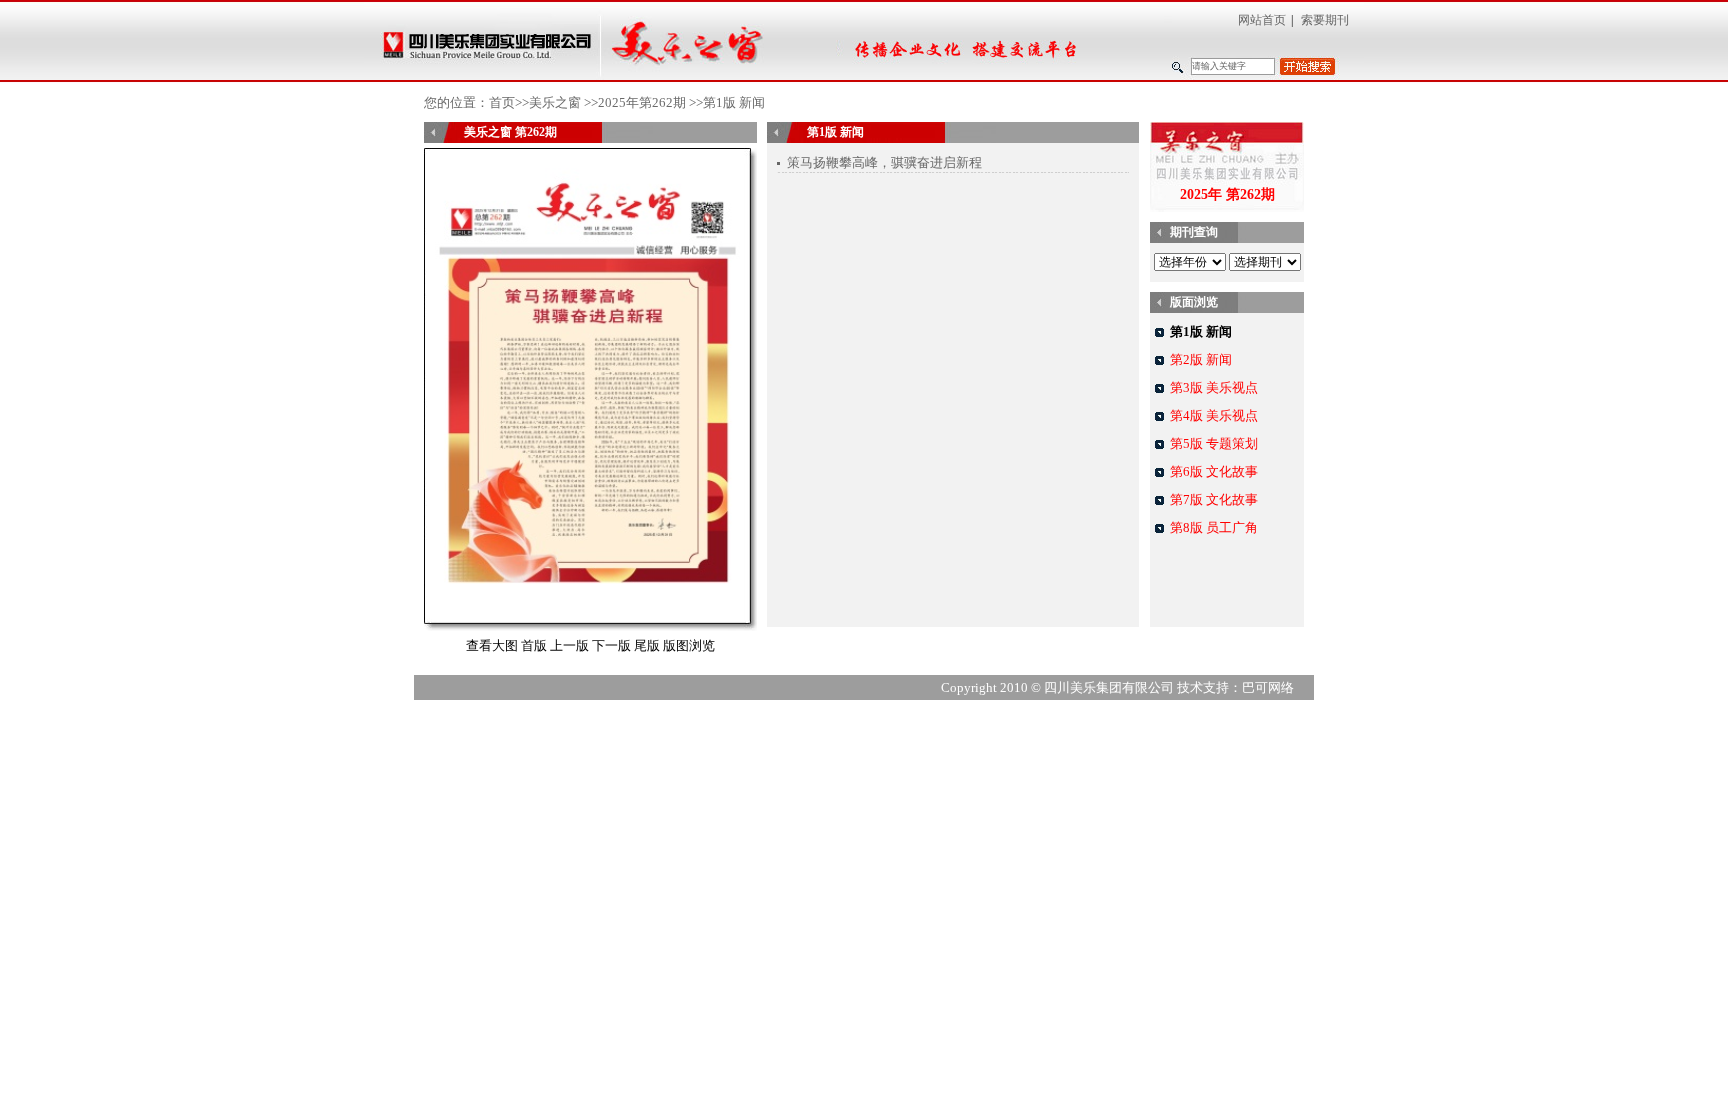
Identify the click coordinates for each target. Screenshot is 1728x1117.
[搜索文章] (1307, 66)
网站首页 (1262, 20)
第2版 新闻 (1201, 359)
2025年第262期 (642, 102)
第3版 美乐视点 (1214, 387)
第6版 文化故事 (1214, 471)
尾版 (647, 645)
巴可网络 (1268, 687)
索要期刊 (1325, 20)
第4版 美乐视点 (1214, 415)
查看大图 (492, 645)
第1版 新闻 (1201, 331)
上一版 (569, 645)
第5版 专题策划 (1214, 443)
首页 (502, 102)
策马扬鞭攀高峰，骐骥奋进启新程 (884, 162)
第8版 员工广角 (1214, 527)
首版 (534, 645)
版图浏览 (689, 645)
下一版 (611, 645)
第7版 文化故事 (1214, 499)
